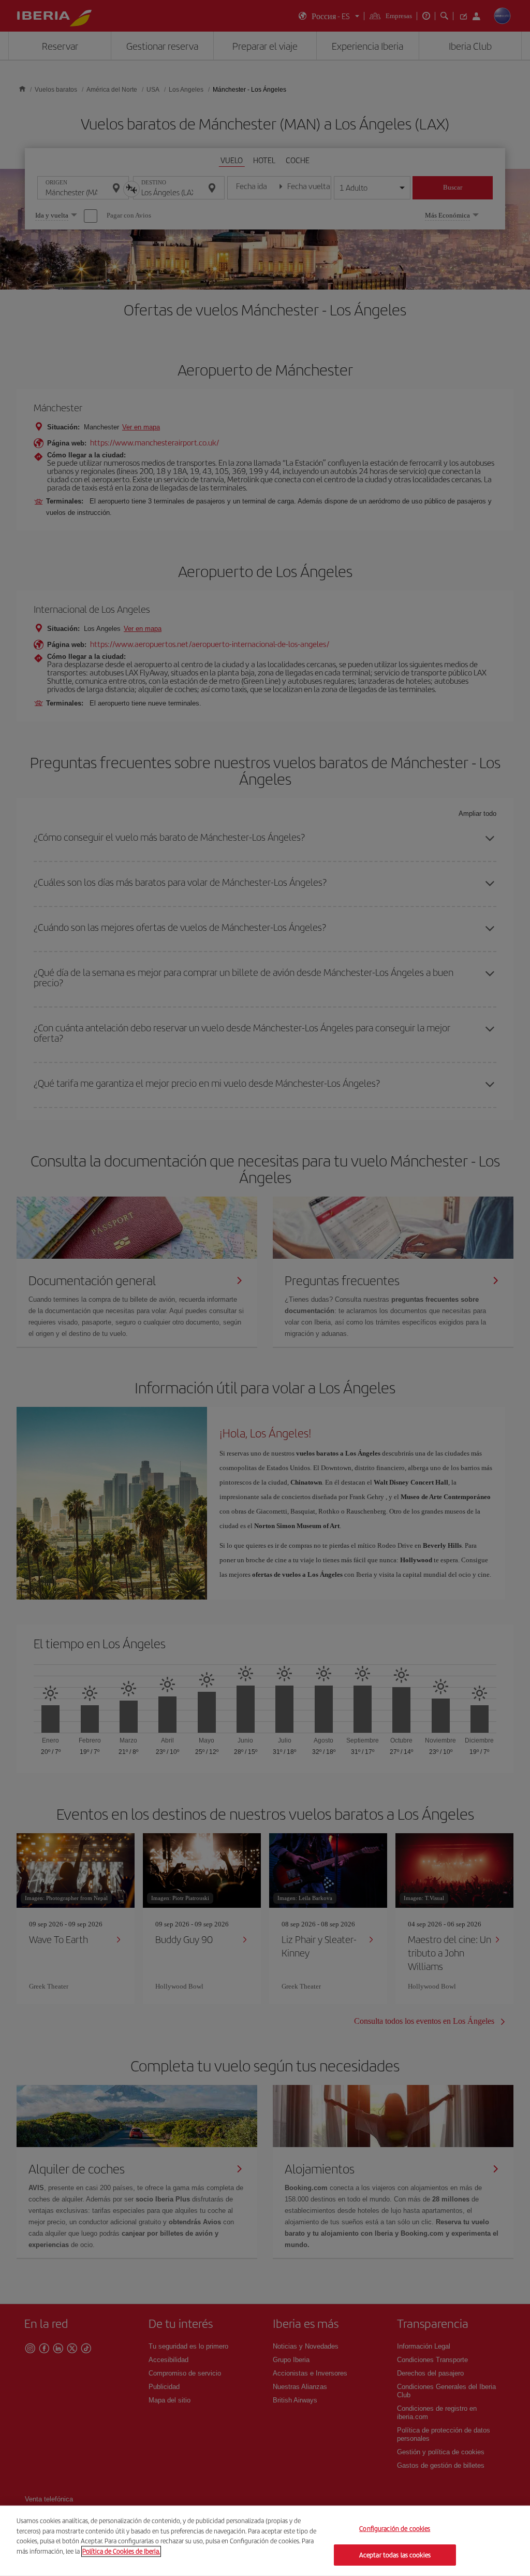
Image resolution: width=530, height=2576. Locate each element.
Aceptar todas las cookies (395, 2555)
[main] (265, 2541)
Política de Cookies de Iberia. (121, 2551)
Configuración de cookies (395, 2529)
